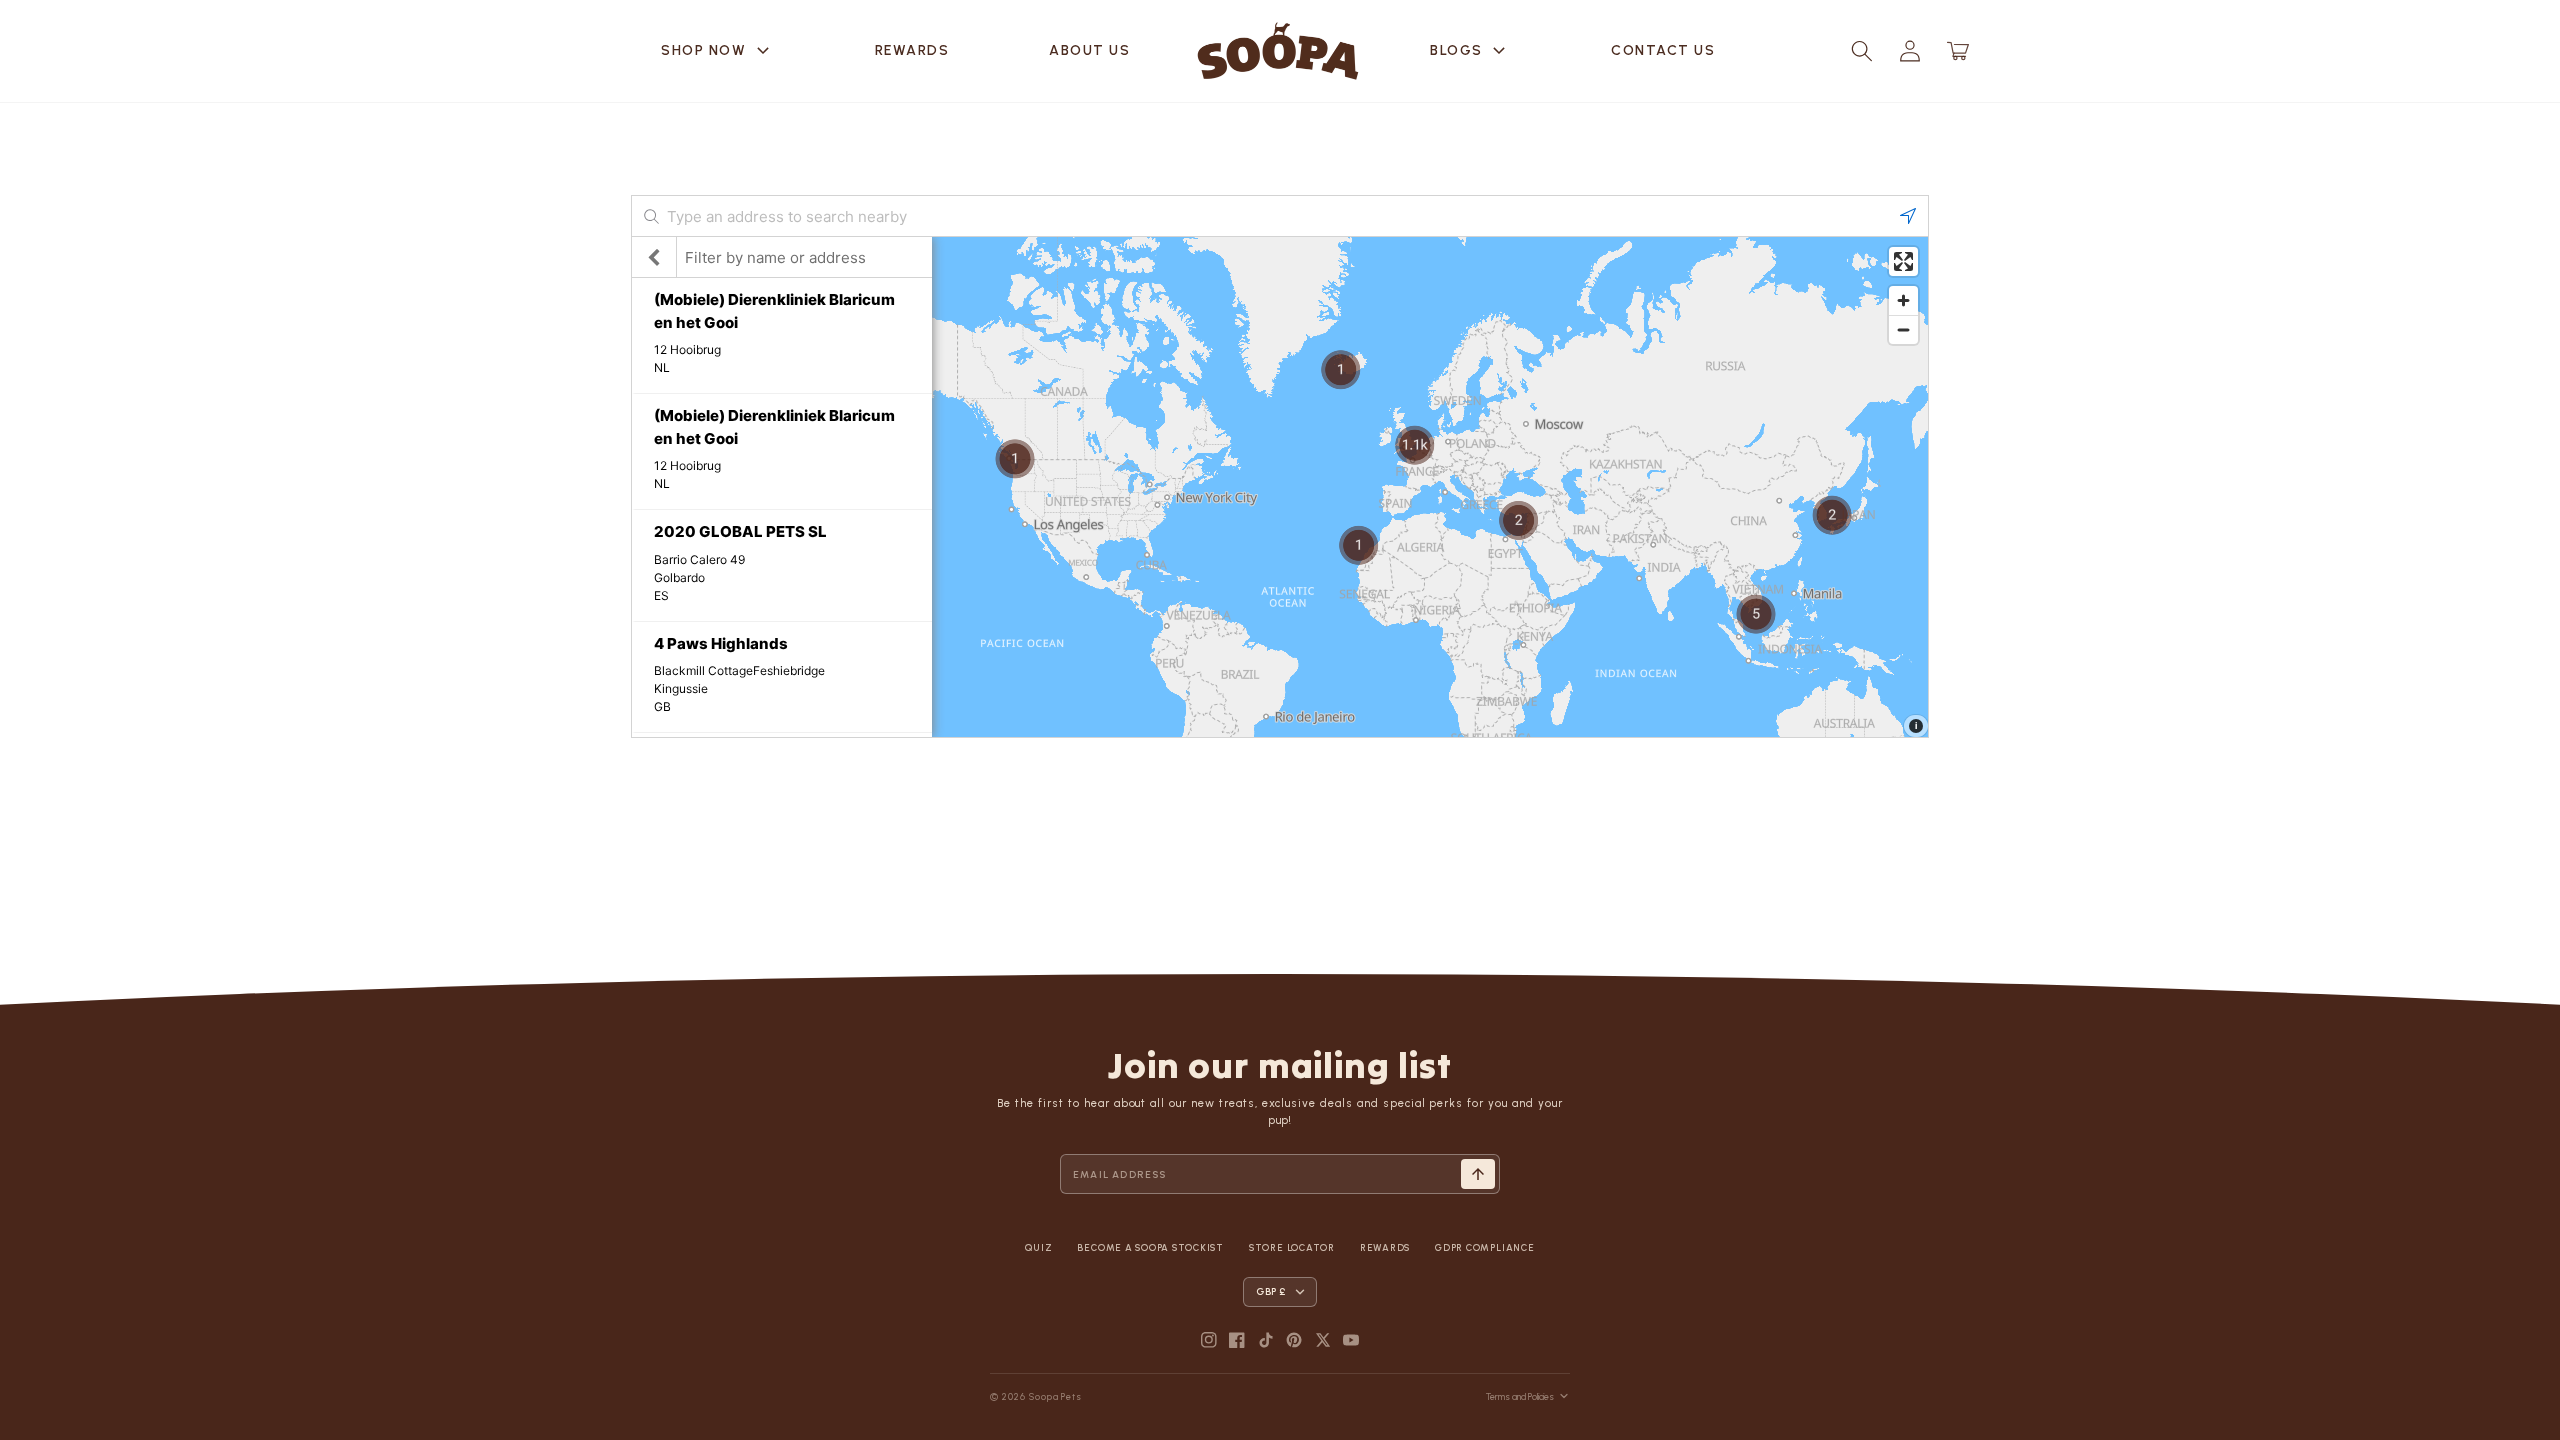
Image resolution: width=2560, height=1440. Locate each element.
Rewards (912, 50)
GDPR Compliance (1484, 1247)
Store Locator (1292, 1247)
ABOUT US (1089, 50)
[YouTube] (1351, 1340)
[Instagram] (1209, 1340)
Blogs (1470, 51)
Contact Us (1663, 50)
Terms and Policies (1520, 1396)
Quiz (1038, 1247)
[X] (1323, 1340)
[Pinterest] (1294, 1340)
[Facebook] (1237, 1340)
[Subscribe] (1478, 1174)
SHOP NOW (718, 51)
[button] (1862, 51)
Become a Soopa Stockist (1150, 1247)
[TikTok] (1266, 1340)
